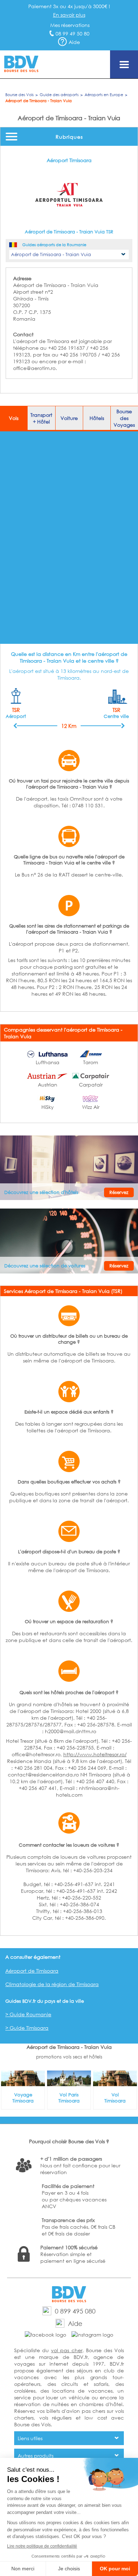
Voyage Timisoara (23, 2098)
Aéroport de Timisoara (32, 1971)
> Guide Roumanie (28, 2014)
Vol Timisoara (115, 2098)
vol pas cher (67, 2350)
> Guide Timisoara (27, 2028)
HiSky (48, 1107)
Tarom (91, 1062)
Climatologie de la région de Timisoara (52, 1984)
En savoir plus (69, 15)
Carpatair (91, 1085)
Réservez (119, 1192)
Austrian (48, 1085)
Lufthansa (48, 1062)
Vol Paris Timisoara (69, 2098)
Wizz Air (91, 1107)
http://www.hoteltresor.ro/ (95, 1754)
